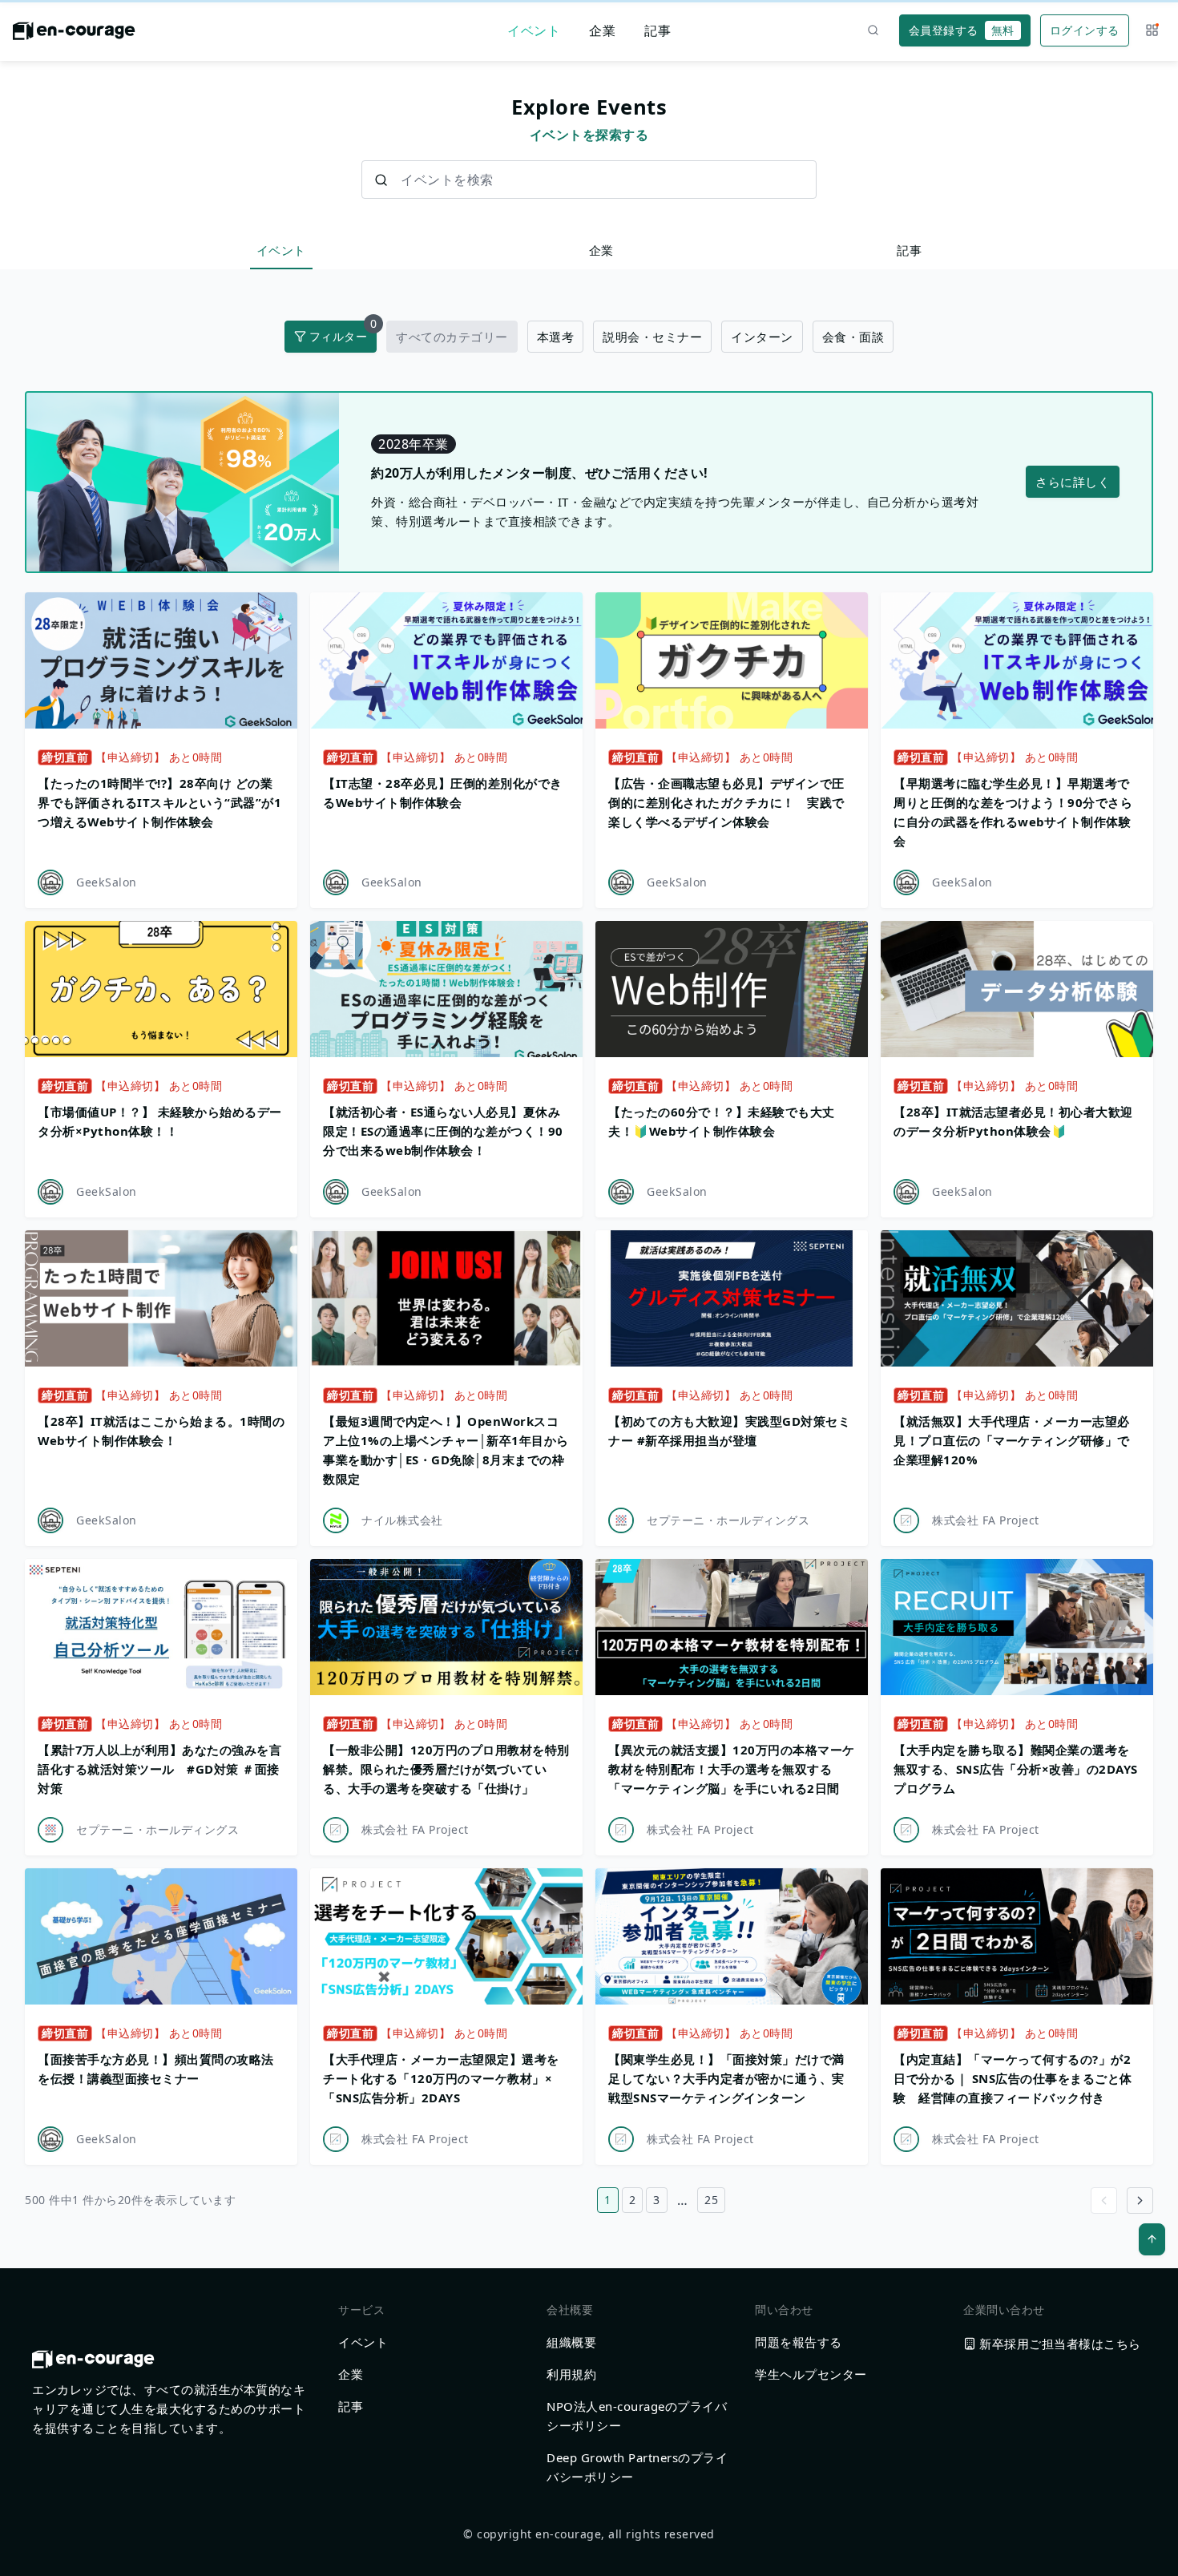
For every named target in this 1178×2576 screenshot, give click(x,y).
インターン (762, 337)
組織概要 (571, 2342)
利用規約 (571, 2374)
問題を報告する (799, 2342)
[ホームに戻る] (74, 35)
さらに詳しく (1073, 482)
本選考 (556, 337)
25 (711, 2200)
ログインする (1085, 30)
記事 (658, 30)
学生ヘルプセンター (811, 2374)
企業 (602, 30)
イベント (534, 30)
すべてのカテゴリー (452, 337)
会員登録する (962, 30)
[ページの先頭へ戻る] (1152, 2239)
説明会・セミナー (652, 337)
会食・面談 (853, 337)
